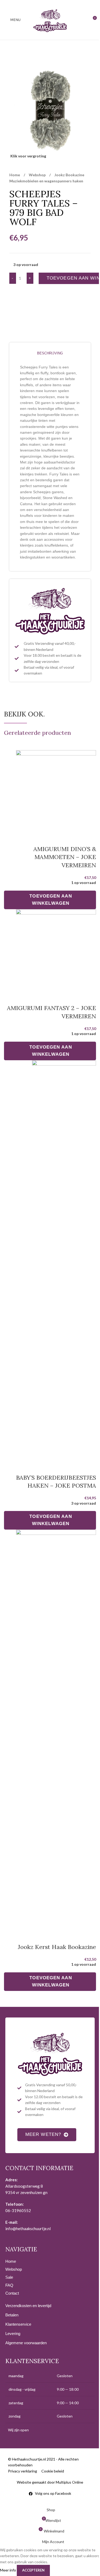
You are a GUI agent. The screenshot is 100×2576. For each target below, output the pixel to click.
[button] (50, 900)
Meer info (8, 2570)
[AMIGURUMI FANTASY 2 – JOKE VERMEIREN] (56, 949)
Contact (12, 2293)
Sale (9, 2277)
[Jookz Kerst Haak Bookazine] (56, 1729)
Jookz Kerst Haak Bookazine (57, 1947)
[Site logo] (50, 20)
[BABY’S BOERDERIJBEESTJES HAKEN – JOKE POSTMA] (64, 1260)
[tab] (50, 353)
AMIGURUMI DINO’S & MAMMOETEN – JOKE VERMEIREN (65, 857)
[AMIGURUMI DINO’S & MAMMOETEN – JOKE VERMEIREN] (56, 790)
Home (15, 175)
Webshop (38, 175)
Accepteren (33, 2570)
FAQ (9, 2285)
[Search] (83, 20)
